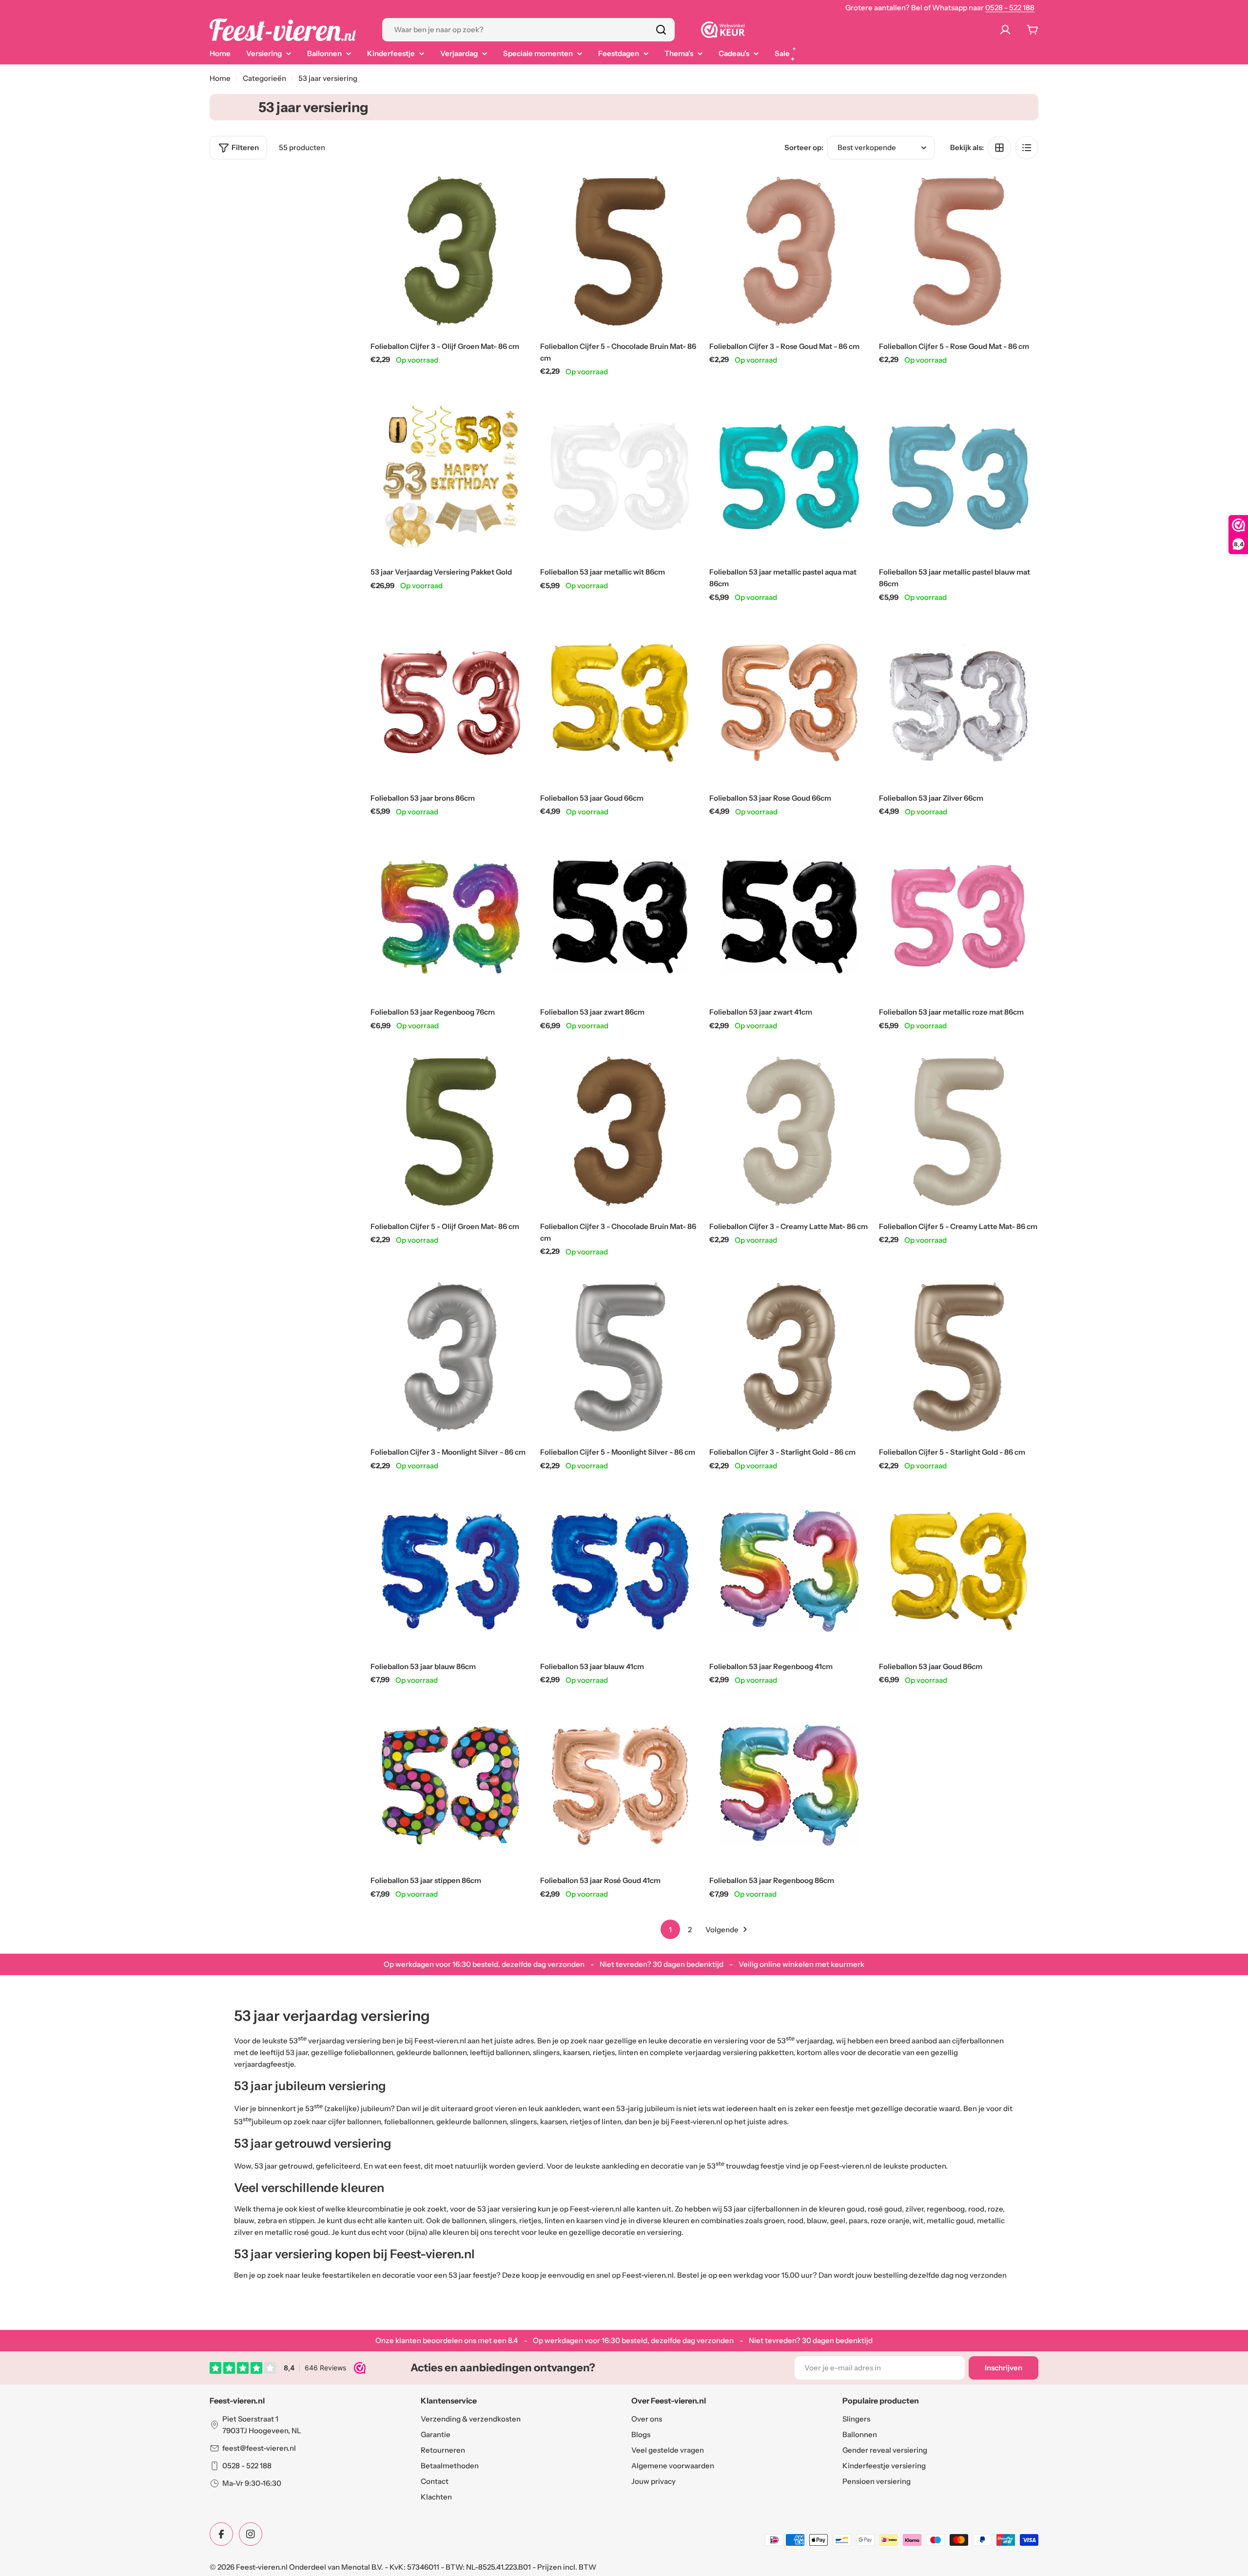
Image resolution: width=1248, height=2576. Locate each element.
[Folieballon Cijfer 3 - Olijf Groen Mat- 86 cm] (450, 251)
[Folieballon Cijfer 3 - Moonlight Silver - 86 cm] (450, 1357)
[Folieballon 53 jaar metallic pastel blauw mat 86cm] (959, 477)
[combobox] (528, 30)
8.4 (513, 2340)
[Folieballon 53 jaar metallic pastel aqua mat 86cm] (789, 477)
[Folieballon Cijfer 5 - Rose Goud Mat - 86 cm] (959, 251)
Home (220, 78)
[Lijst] (1027, 148)
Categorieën (264, 78)
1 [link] (670, 1930)
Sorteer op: (804, 147)
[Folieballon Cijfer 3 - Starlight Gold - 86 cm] (789, 1357)
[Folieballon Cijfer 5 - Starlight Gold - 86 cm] (959, 1357)
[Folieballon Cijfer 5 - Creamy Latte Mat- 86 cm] (959, 1131)
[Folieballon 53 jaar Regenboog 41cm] (789, 1571)
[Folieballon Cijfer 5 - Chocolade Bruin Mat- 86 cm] (620, 251)
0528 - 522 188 (1010, 8)
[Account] (1007, 30)
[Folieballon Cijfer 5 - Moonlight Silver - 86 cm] (620, 1357)
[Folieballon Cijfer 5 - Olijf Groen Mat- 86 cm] (450, 1131)
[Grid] (999, 148)
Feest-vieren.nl (262, 2567)
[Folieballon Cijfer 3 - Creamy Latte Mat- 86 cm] (789, 1131)
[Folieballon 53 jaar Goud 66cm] (620, 703)
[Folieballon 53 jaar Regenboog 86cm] (789, 1786)
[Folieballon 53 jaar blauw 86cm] (450, 1571)
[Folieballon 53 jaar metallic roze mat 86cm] (959, 917)
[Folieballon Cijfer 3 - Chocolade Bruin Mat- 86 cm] (620, 1131)
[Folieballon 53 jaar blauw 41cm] (620, 1571)
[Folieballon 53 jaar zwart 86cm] (620, 917)
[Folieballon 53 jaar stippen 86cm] (450, 1786)
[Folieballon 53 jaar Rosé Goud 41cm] (620, 1786)
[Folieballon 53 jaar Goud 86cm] (959, 1571)
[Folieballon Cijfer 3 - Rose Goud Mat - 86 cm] (789, 251)
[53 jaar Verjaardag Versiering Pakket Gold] (450, 477)
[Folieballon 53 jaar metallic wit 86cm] (620, 477)
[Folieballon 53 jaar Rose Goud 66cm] (789, 703)
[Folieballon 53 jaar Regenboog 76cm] (450, 917)
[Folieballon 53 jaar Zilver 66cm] (959, 703)
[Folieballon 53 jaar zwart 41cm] (789, 917)
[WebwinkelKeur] (723, 30)
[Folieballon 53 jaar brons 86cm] (450, 703)
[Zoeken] (661, 30)
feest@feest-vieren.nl (259, 2448)
